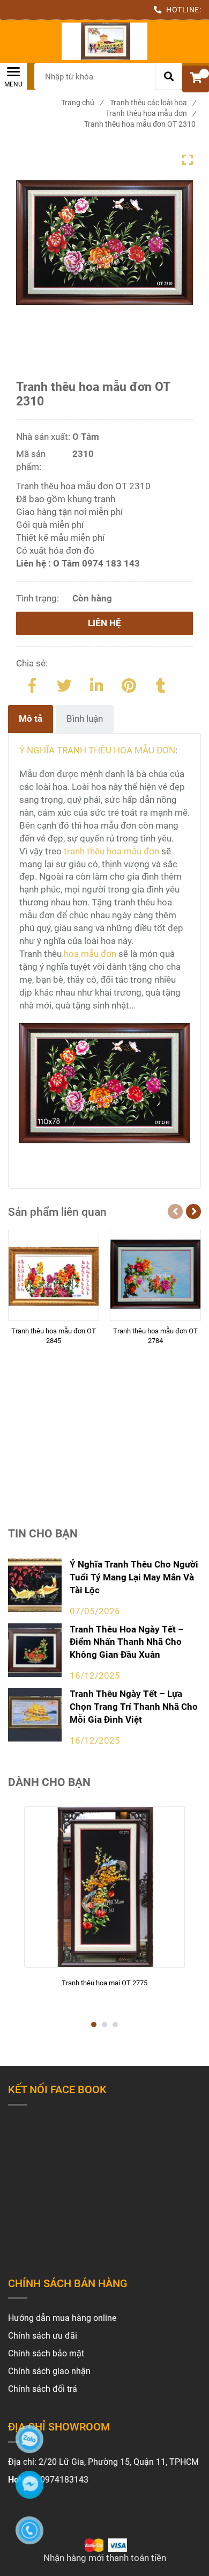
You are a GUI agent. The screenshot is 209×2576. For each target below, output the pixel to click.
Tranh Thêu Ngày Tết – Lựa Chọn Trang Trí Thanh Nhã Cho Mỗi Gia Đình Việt (134, 1707)
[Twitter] (64, 684)
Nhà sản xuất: (44, 437)
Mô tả (31, 719)
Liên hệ (104, 623)
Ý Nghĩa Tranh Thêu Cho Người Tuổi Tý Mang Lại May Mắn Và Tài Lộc (134, 1577)
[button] (196, 79)
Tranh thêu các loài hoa (153, 103)
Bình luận (85, 719)
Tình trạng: (39, 598)
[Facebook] (32, 684)
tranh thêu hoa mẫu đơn (111, 851)
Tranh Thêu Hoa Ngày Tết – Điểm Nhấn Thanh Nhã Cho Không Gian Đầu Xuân (127, 1642)
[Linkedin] (96, 684)
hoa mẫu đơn (90, 954)
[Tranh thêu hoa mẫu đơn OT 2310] (104, 41)
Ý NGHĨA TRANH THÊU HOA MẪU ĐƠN (97, 750)
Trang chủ (82, 103)
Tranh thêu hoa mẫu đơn (151, 113)
